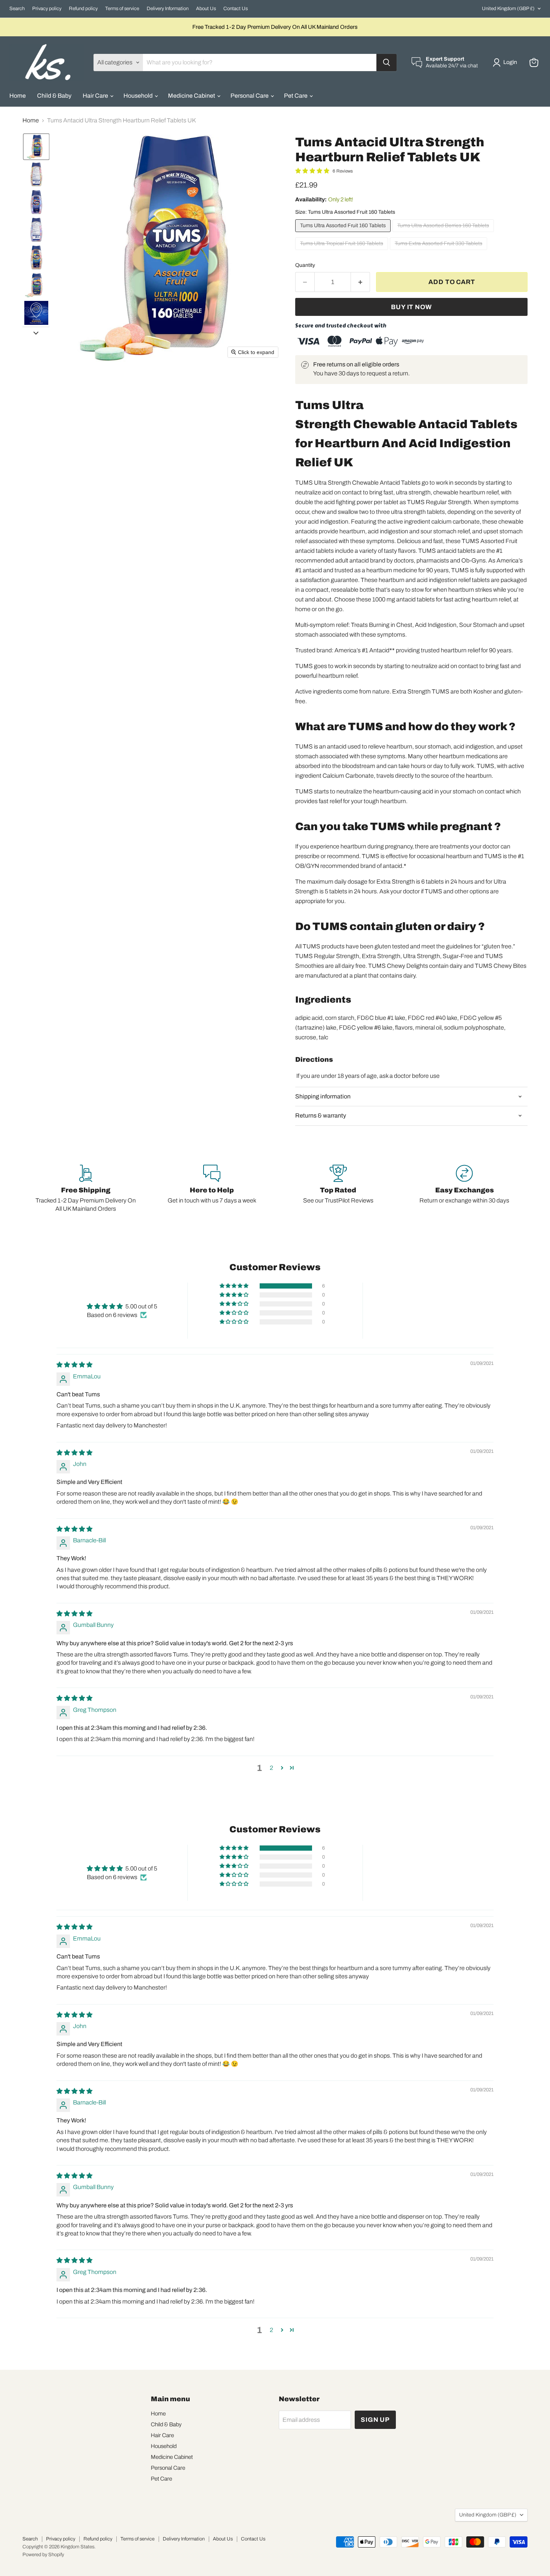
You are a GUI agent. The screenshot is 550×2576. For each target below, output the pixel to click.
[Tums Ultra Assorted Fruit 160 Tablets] (344, 234)
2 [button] (271, 1768)
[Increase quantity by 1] (360, 282)
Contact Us (236, 9)
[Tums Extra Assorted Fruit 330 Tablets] (439, 252)
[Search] (386, 63)
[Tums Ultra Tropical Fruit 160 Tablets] (343, 252)
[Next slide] (36, 333)
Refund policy (83, 9)
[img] (74, 1365)
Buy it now (411, 307)
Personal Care (250, 96)
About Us (206, 9)
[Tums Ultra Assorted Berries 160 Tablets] (444, 234)
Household (139, 96)
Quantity (305, 265)
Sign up (375, 2420)
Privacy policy (47, 9)
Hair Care (96, 96)
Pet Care (296, 96)
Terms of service (122, 9)
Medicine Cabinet (192, 96)
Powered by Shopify (43, 2555)
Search (17, 9)
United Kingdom (508, 9)
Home (18, 96)
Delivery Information (168, 9)
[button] (506, 63)
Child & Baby (54, 96)
